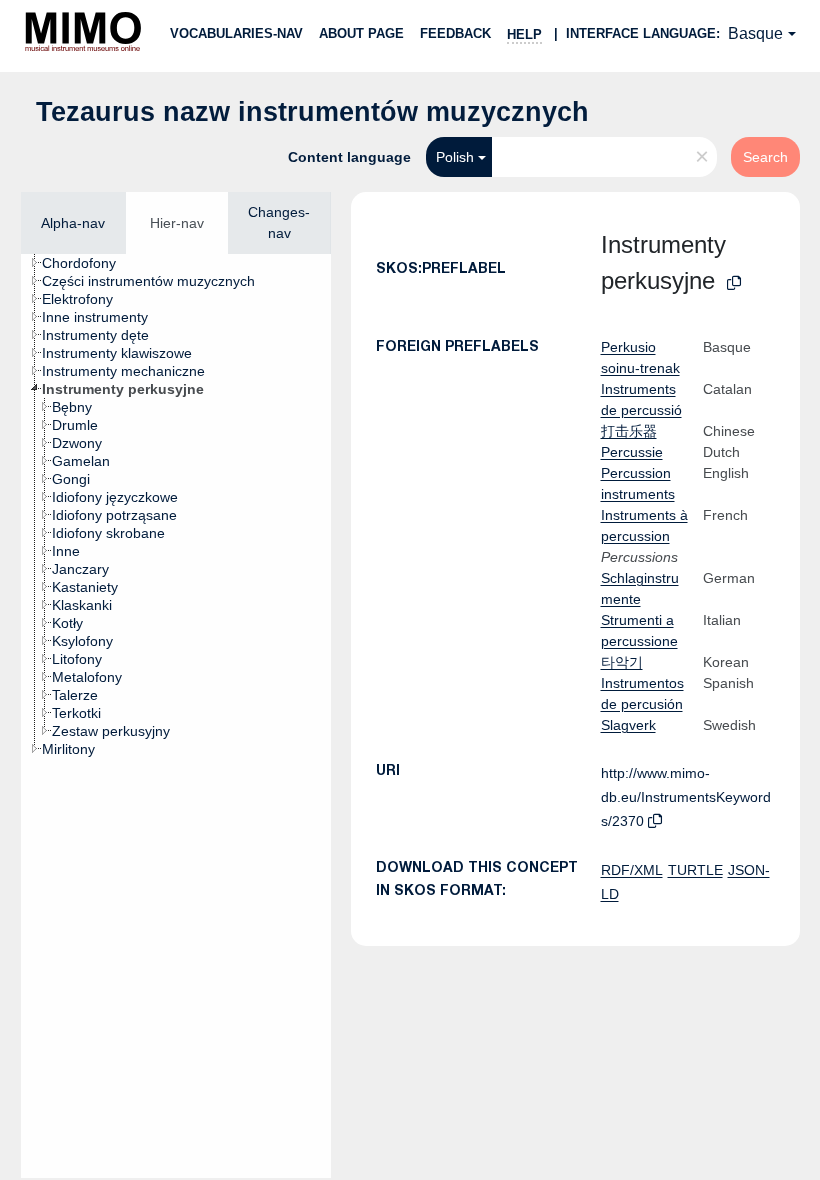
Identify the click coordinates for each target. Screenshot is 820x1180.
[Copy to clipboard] (734, 283)
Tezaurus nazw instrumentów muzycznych (312, 112)
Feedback (455, 33)
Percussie (632, 452)
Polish (455, 157)
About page (361, 33)
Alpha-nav (73, 223)
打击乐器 (629, 431)
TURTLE (695, 870)
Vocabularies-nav (236, 33)
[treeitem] (87, 263)
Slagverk (628, 725)
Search (765, 157)
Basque (755, 33)
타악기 (622, 662)
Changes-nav (279, 222)
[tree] (176, 716)
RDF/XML (632, 870)
